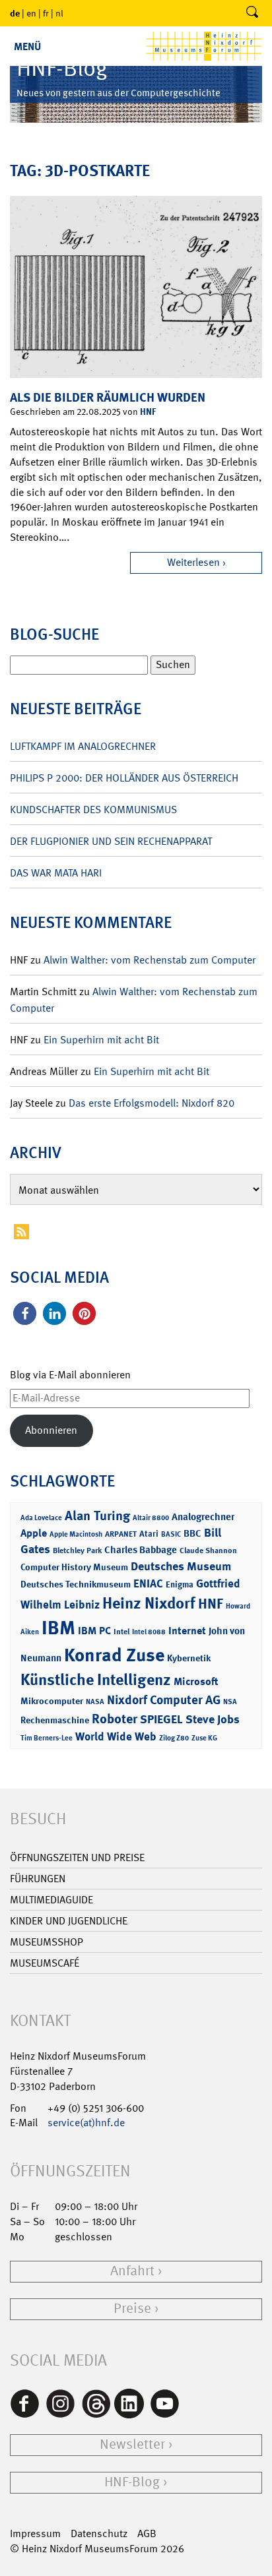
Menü (27, 46)
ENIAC (148, 1583)
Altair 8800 (151, 1518)
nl (59, 13)
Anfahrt (132, 2271)
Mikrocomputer (52, 1701)
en (31, 13)
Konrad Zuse (114, 1655)
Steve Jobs (213, 1719)
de (15, 13)
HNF (148, 411)
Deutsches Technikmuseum (76, 1584)
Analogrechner (203, 1517)
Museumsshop (47, 1942)
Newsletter (132, 2444)
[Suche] (252, 13)
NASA (95, 1702)
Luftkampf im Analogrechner (83, 746)
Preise (132, 2309)
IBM (58, 1628)
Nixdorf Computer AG (164, 1700)
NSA (230, 1702)
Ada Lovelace (41, 1518)
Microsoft (196, 1681)
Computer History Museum (74, 1567)
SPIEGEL (161, 1719)
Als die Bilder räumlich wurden (108, 397)
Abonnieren (51, 1430)
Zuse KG (204, 1738)
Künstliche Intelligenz (96, 1680)
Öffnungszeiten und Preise (77, 1857)
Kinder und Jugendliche (69, 1921)
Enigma (180, 1584)
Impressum (35, 2533)
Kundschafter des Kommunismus (93, 810)
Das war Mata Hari (56, 873)
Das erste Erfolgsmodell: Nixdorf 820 (152, 1103)
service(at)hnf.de (86, 2123)
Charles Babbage (141, 1550)
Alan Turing (97, 1516)
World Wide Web (116, 1736)
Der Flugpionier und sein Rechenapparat (111, 841)
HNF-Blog (132, 2482)
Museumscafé (45, 1963)
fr (46, 13)
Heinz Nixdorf (149, 1603)
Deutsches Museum (181, 1566)
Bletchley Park (77, 1550)
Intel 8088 (149, 1632)
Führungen (38, 1879)
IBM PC (94, 1631)
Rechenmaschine (55, 1720)
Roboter (115, 1719)
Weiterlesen (193, 562)
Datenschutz (99, 2533)
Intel (121, 1632)
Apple (34, 1533)
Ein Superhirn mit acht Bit (101, 1040)
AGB (147, 2533)
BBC (192, 1533)
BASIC (171, 1534)
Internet (187, 1631)
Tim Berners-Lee (47, 1738)
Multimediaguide (51, 1900)
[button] (25, 1313)
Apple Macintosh (76, 1534)
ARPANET (121, 1534)
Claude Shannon (208, 1550)
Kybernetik (189, 1658)
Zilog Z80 (174, 1738)
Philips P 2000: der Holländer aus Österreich (124, 778)
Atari (149, 1534)
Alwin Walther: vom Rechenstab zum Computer (150, 960)
